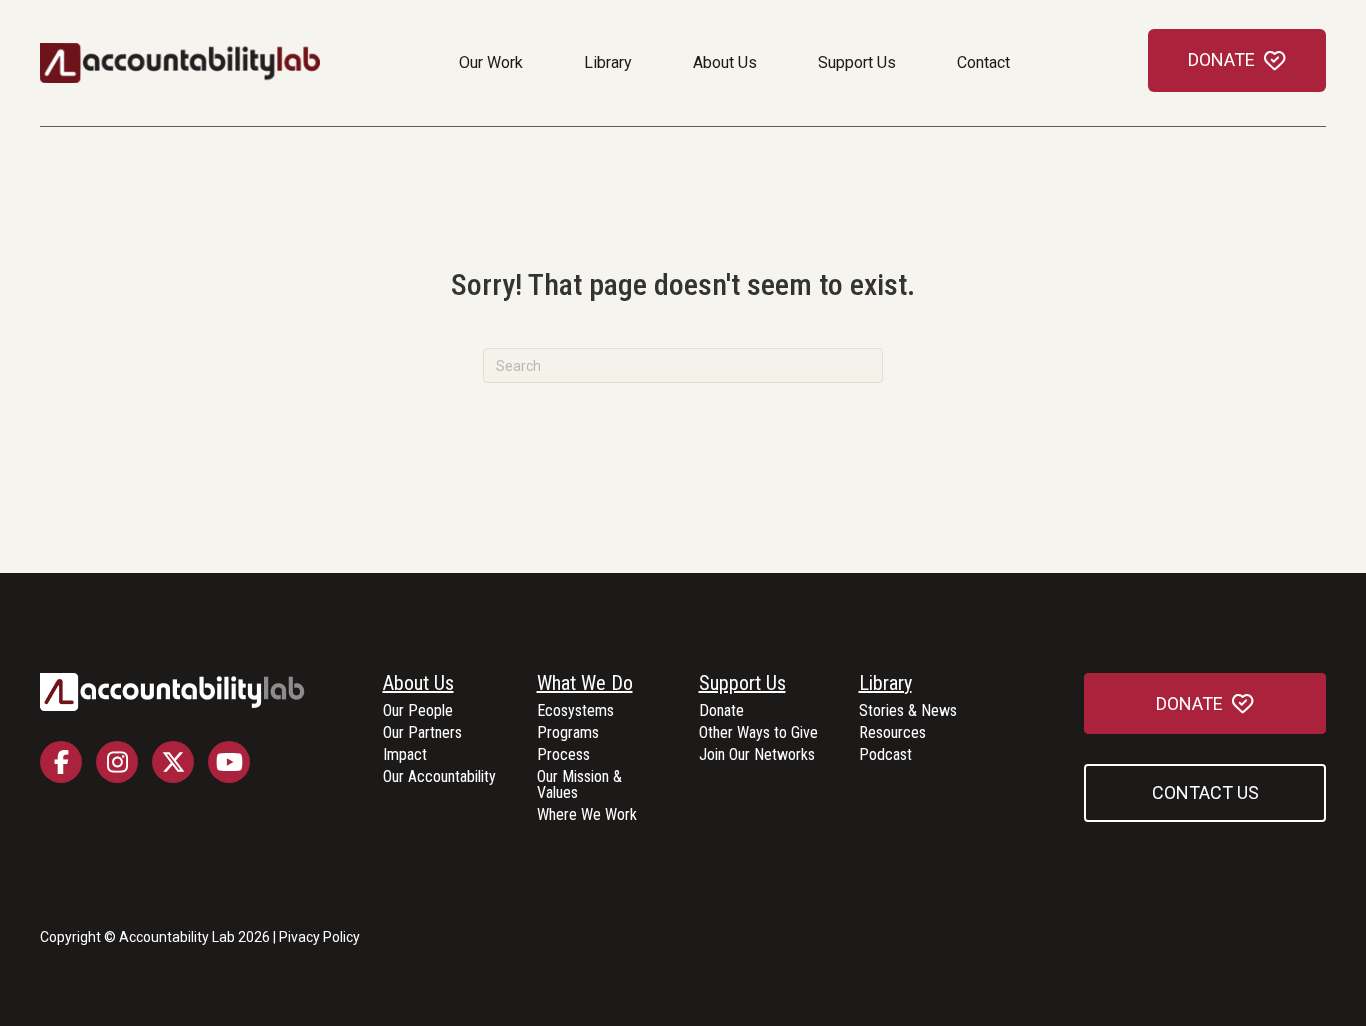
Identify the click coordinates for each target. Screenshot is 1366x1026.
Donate (721, 711)
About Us (725, 62)
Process (563, 755)
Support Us (857, 62)
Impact (405, 755)
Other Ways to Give (758, 733)
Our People (418, 711)
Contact (983, 62)
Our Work (491, 62)
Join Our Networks (757, 755)
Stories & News (908, 711)
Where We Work (587, 815)
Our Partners (422, 733)
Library (608, 62)
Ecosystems (575, 711)
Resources (892, 733)
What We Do (585, 684)
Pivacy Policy (319, 937)
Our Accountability (439, 777)
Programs (568, 733)
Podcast (885, 755)
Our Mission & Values (579, 785)
